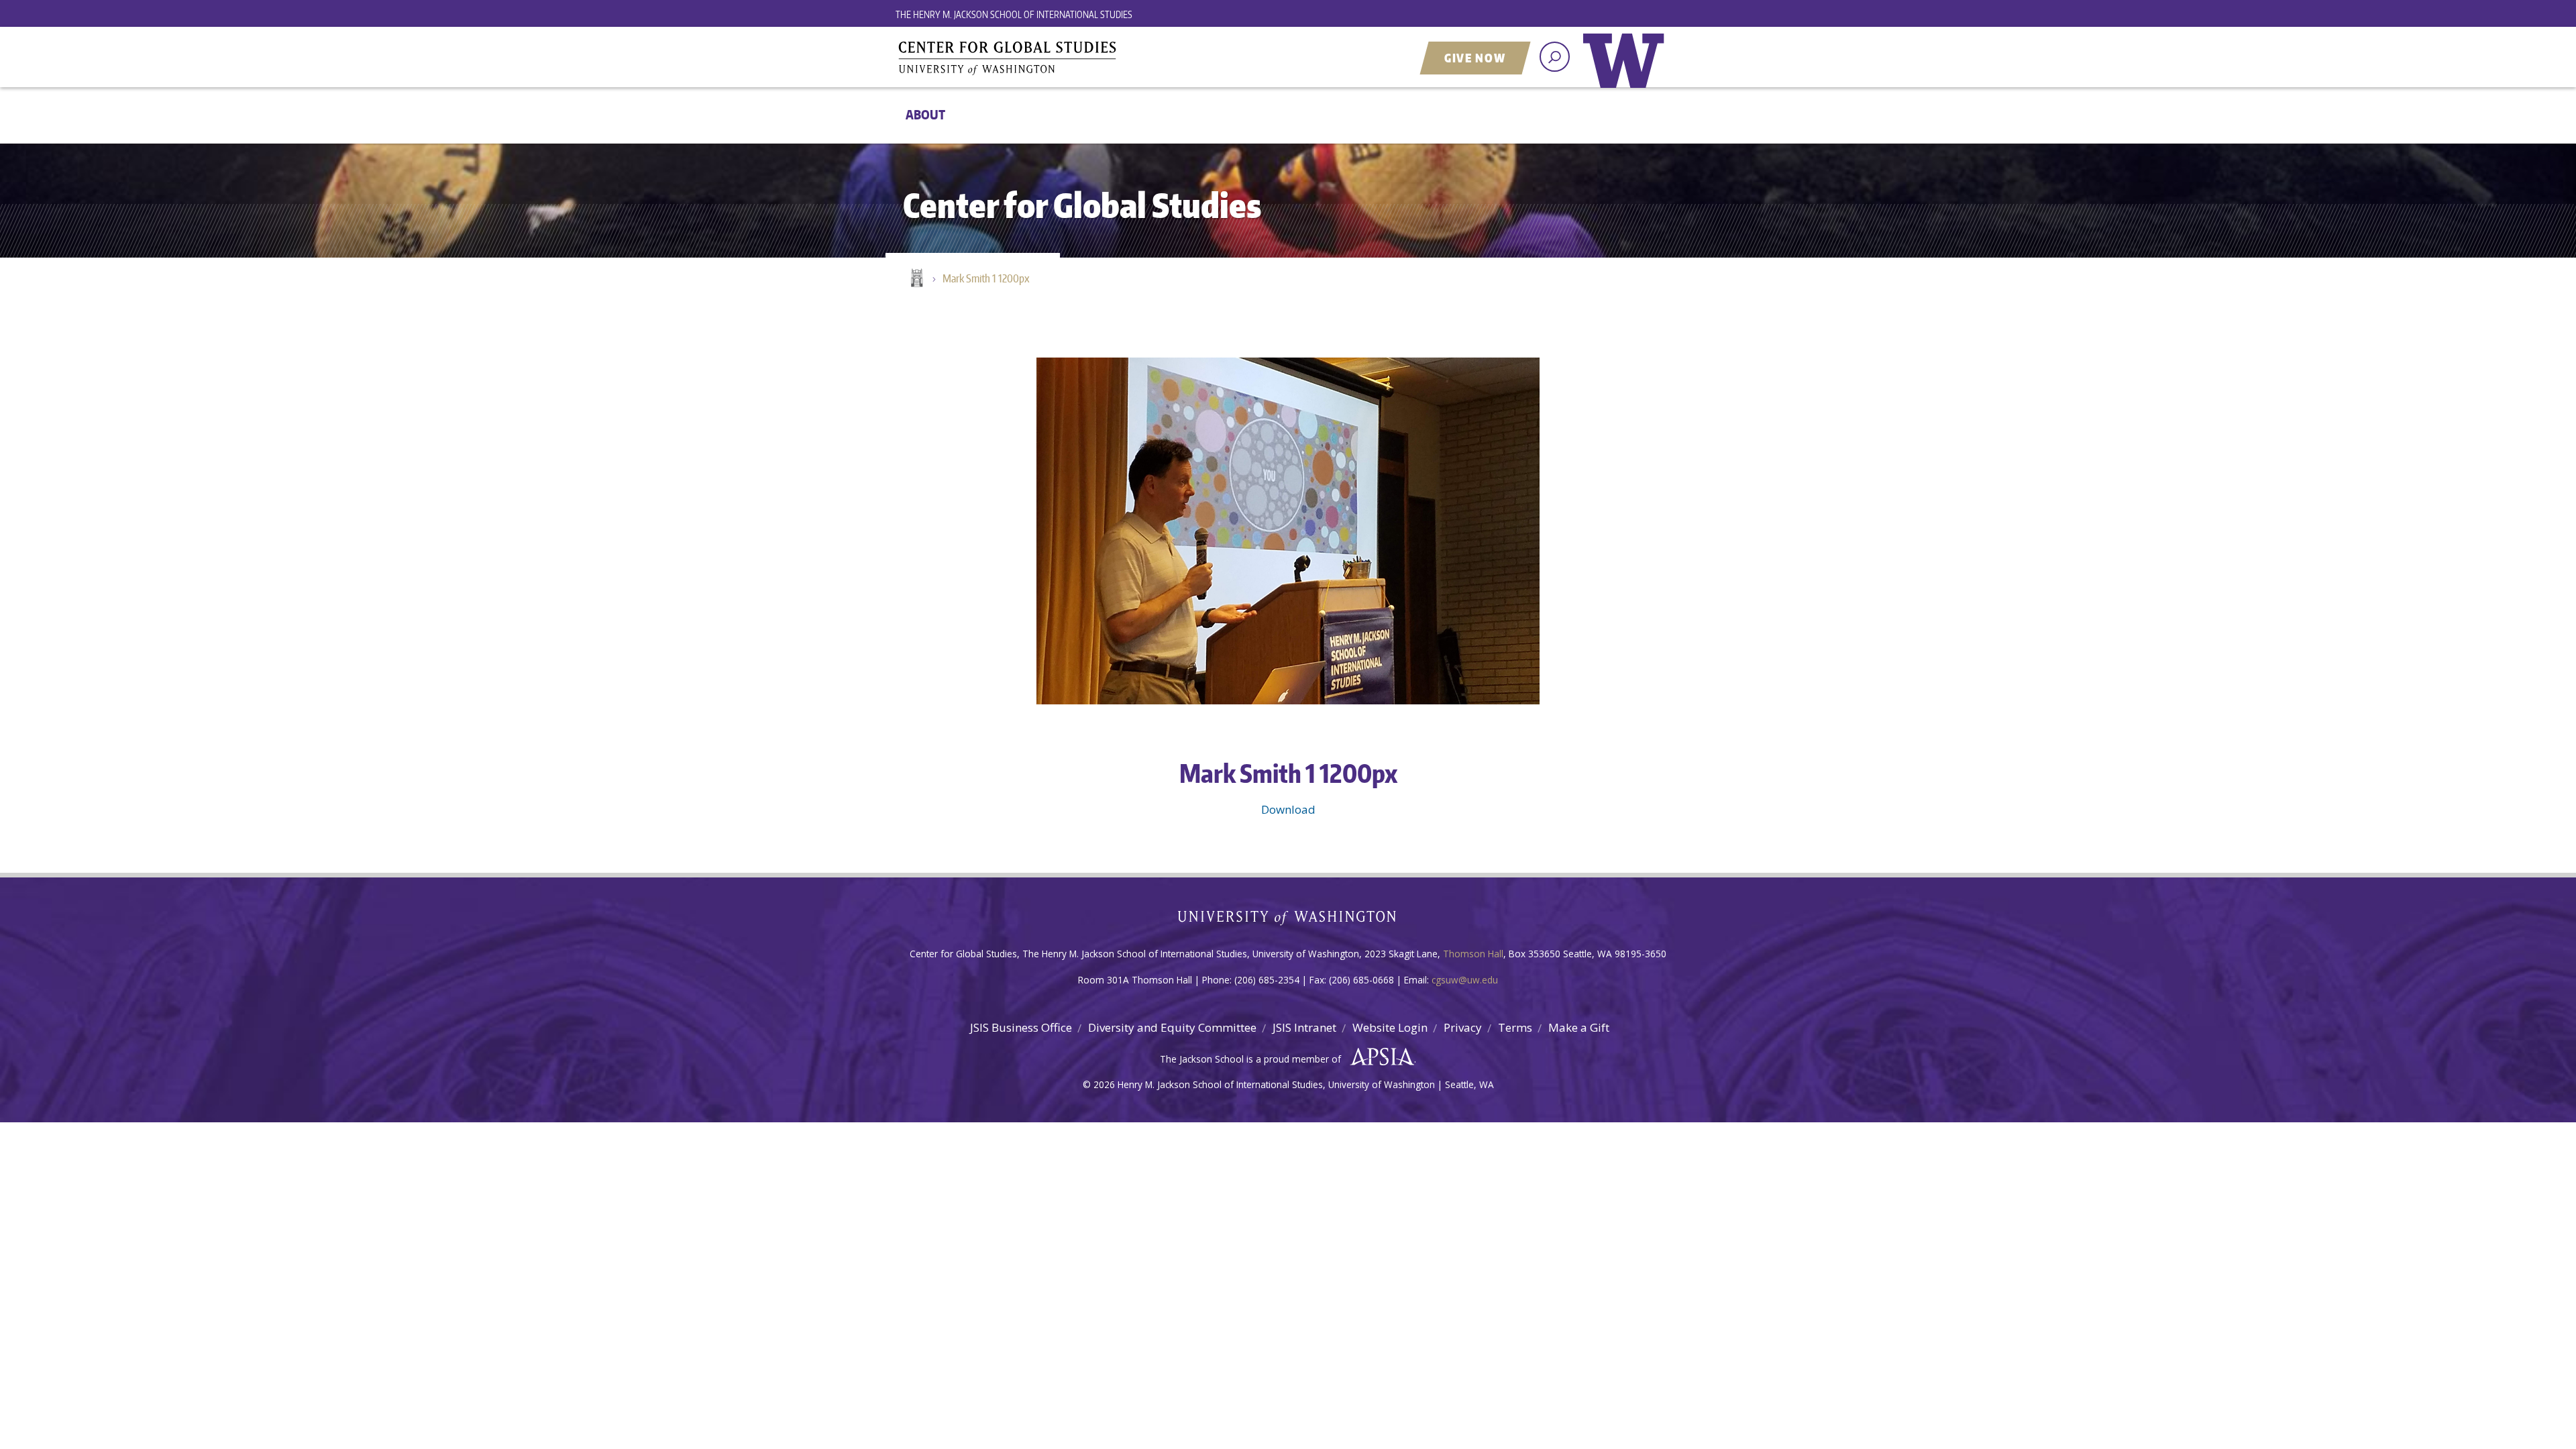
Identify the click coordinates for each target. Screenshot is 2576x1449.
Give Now (1475, 58)
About (925, 114)
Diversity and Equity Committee (1172, 1027)
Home (916, 279)
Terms (1515, 1027)
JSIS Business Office (1021, 1027)
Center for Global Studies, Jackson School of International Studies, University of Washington (1063, 58)
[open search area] (1555, 57)
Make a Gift (1579, 1027)
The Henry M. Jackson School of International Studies (1014, 14)
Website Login (1390, 1027)
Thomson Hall (1473, 954)
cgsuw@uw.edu (1465, 980)
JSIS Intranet (1304, 1027)
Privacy (1463, 1027)
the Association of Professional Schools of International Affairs (1379, 1057)
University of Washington (1627, 70)
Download (1288, 809)
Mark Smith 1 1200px (986, 278)
